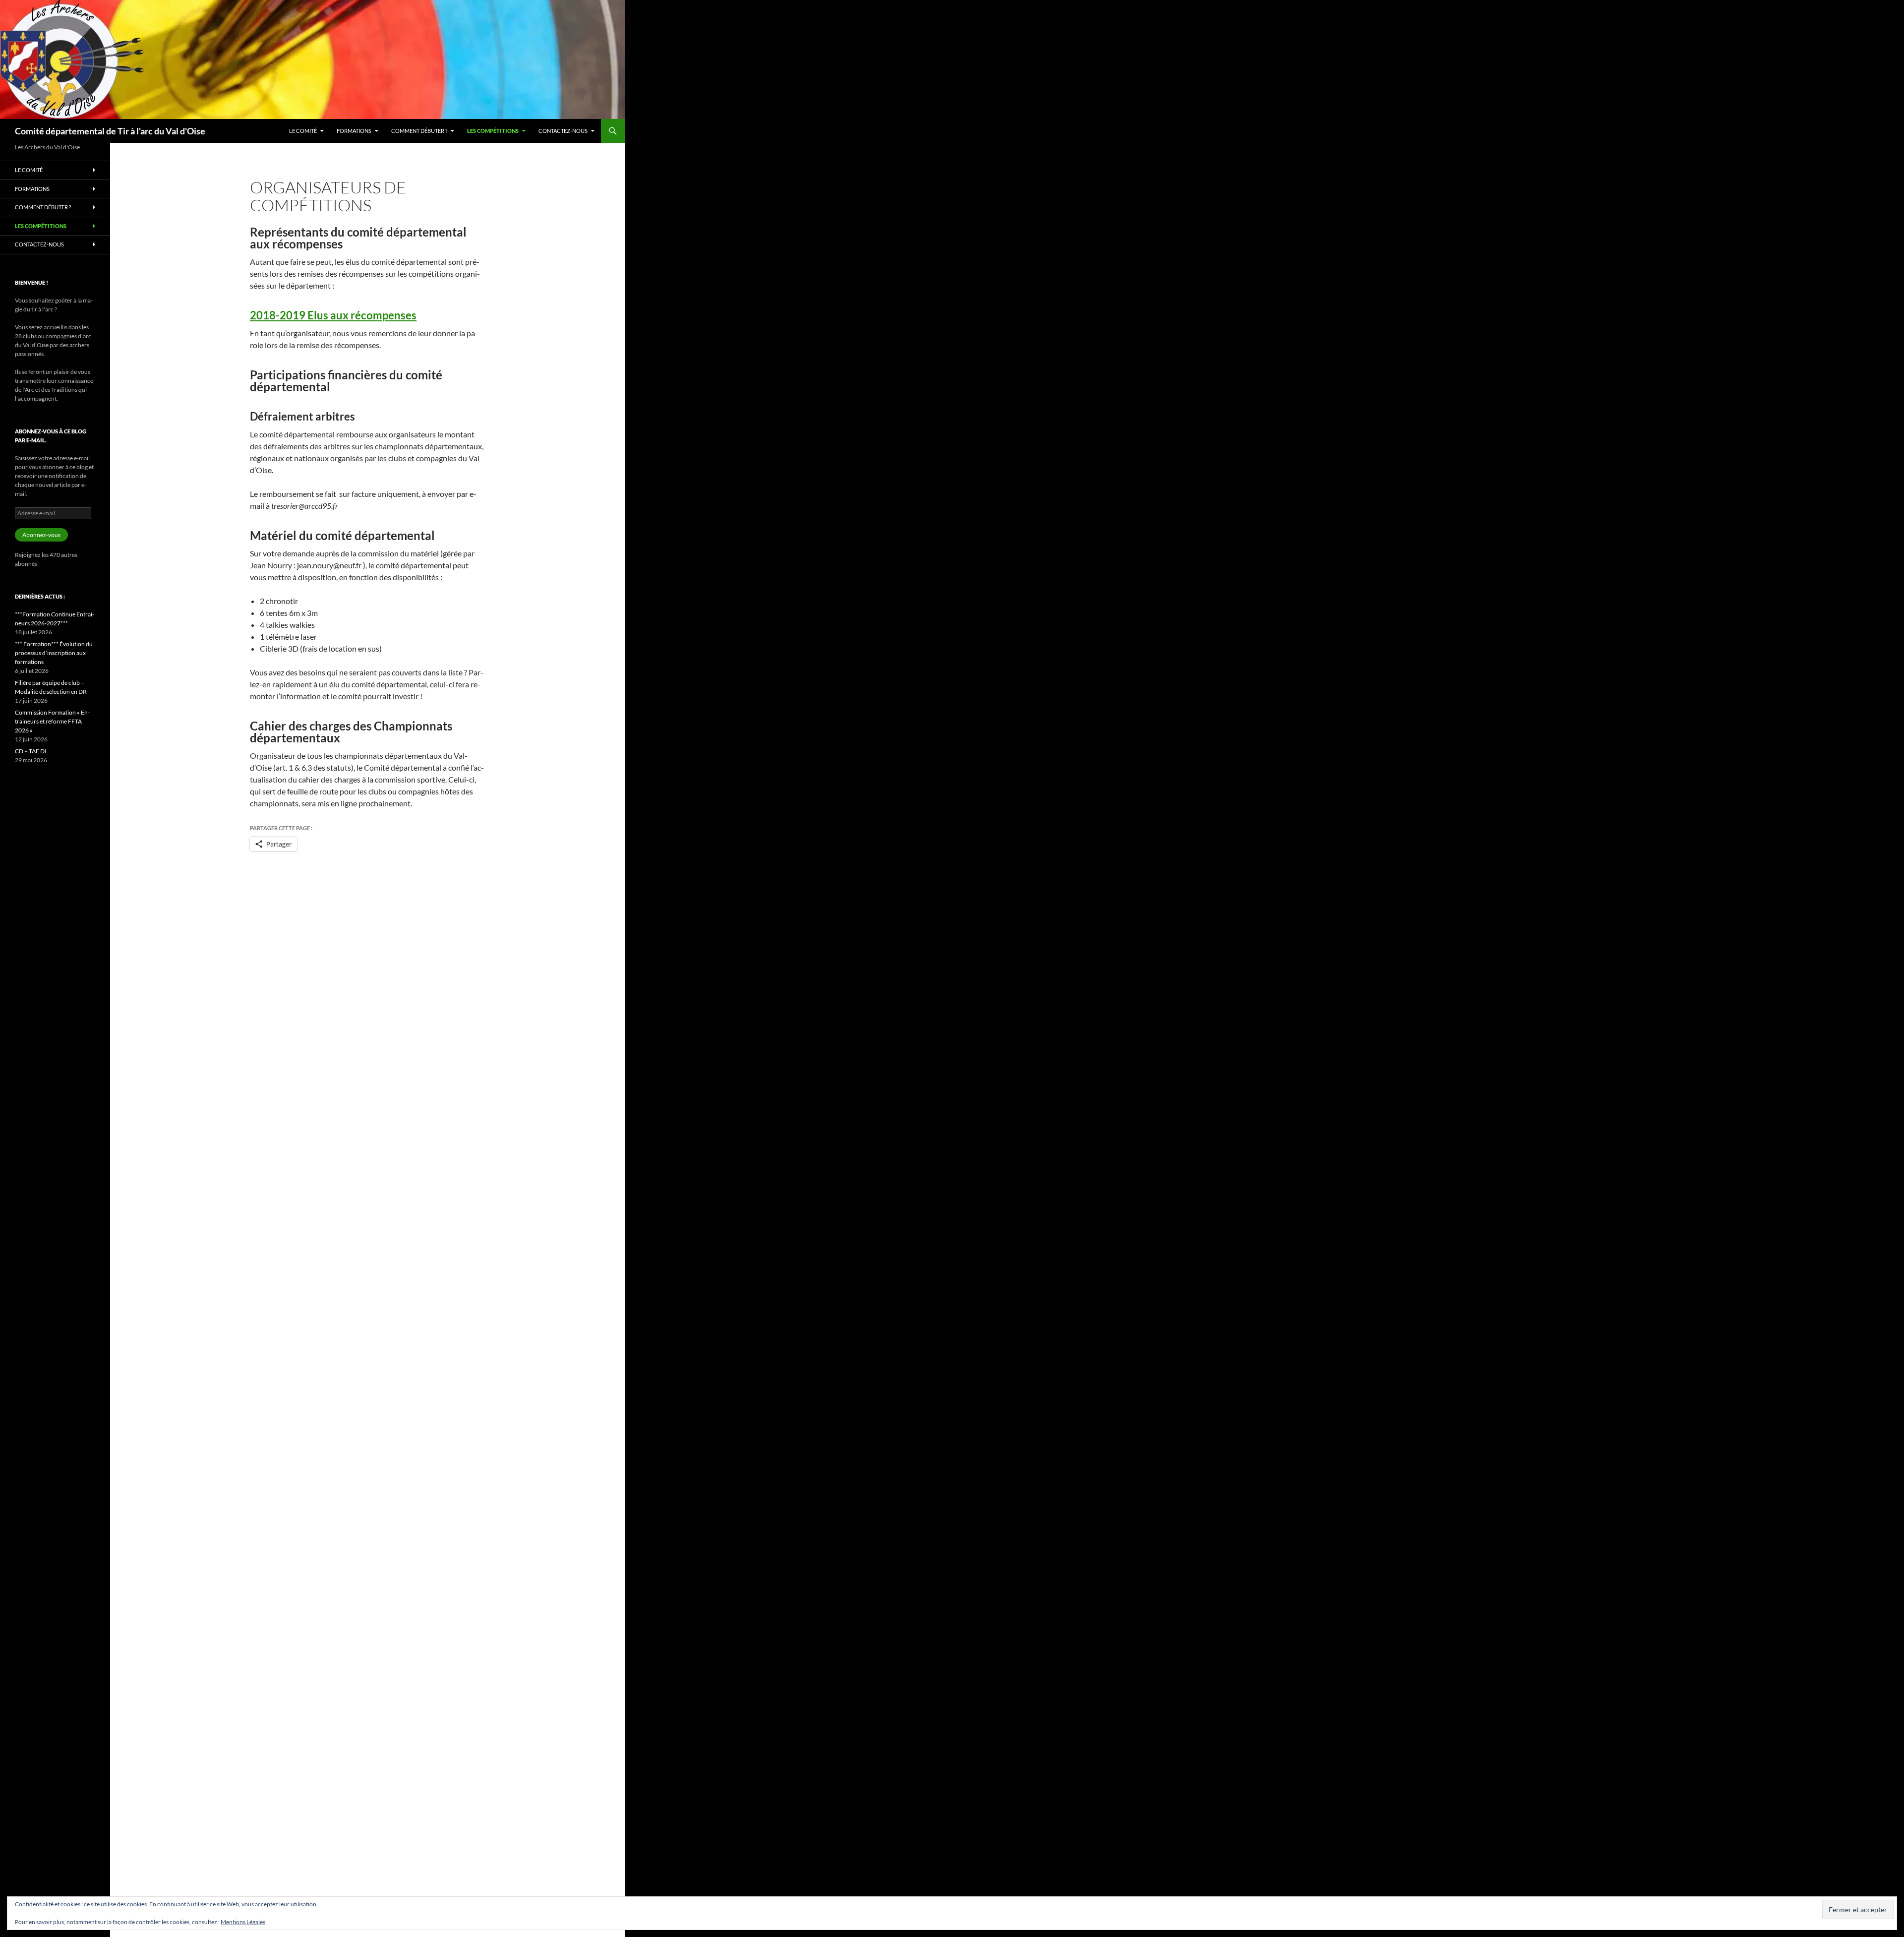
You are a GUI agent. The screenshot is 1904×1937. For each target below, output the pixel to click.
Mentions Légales (243, 1922)
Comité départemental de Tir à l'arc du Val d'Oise (110, 131)
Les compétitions (493, 131)
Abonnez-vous (41, 535)
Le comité (303, 131)
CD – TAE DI (31, 751)
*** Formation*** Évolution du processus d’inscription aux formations (54, 653)
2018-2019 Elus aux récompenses (333, 315)
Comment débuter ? (419, 131)
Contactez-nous (563, 131)
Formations (354, 131)
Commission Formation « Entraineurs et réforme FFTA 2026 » (52, 721)
